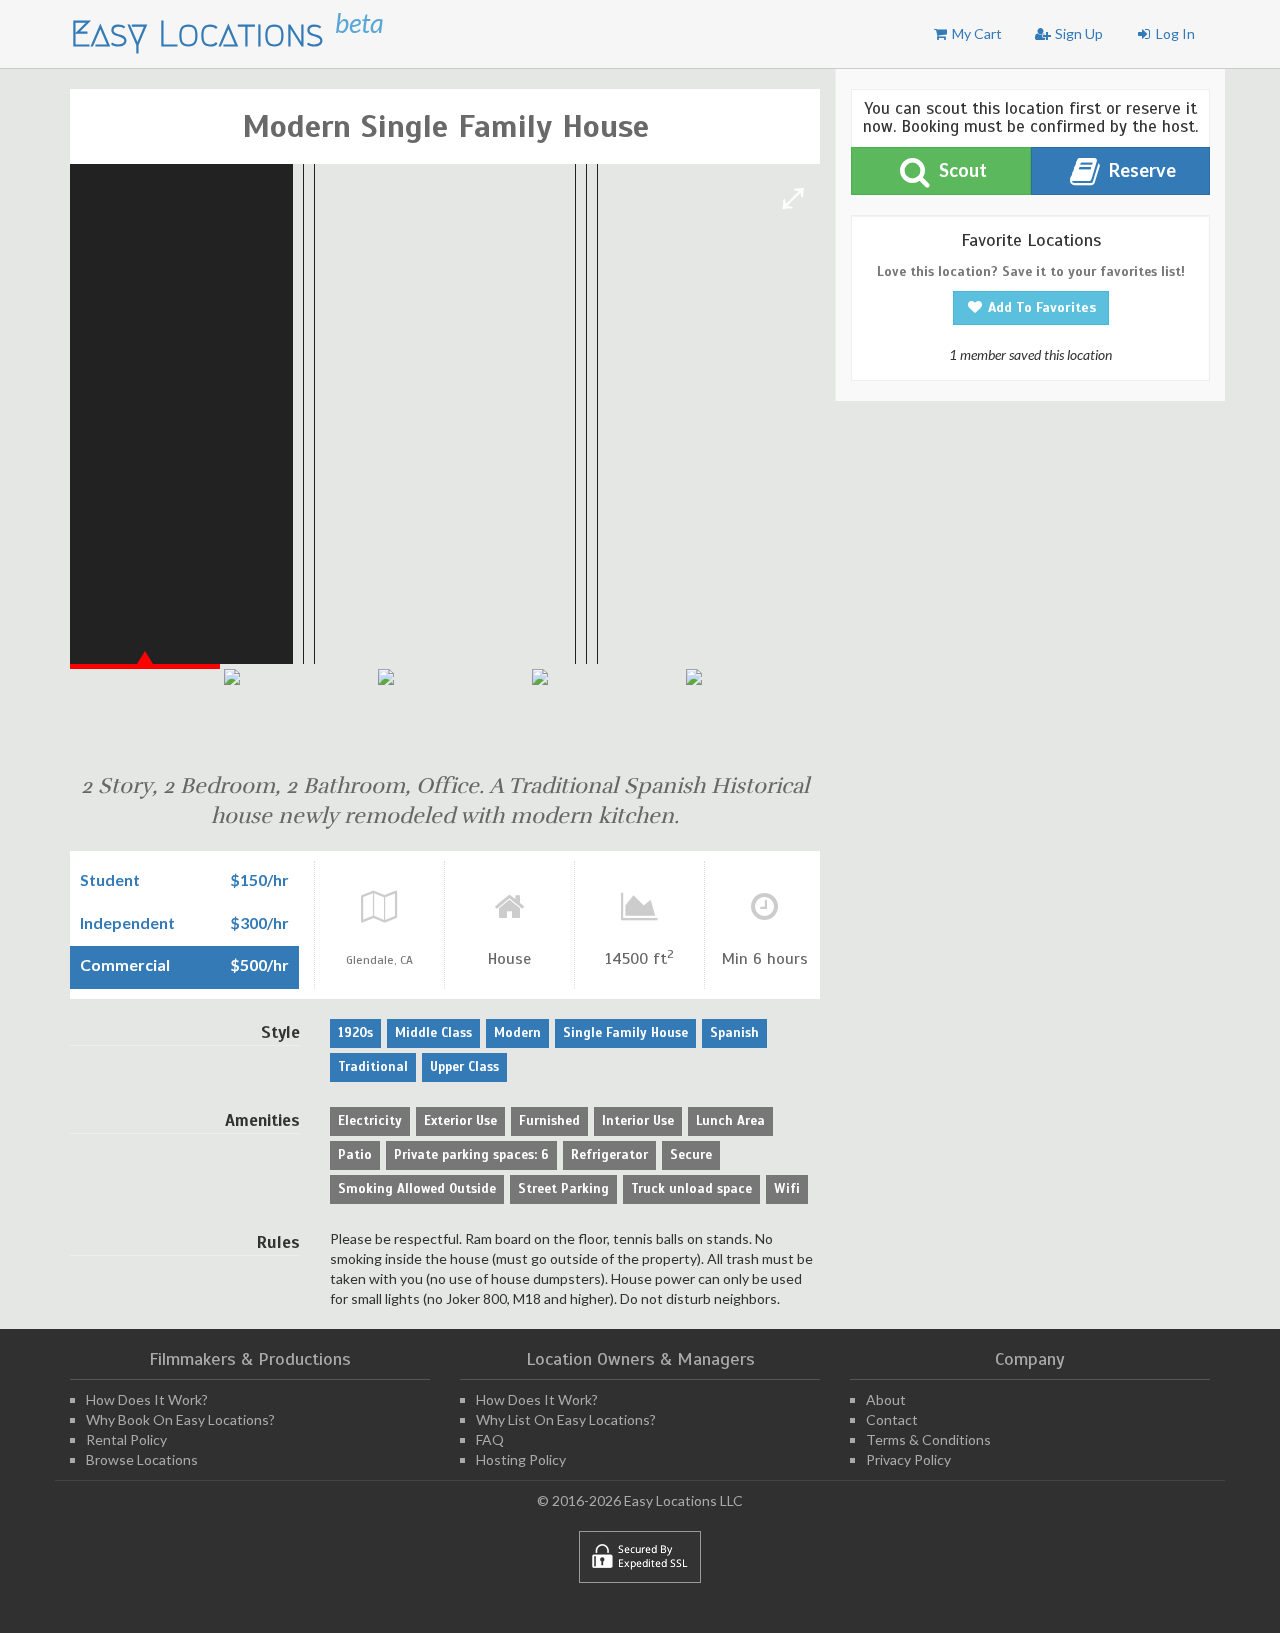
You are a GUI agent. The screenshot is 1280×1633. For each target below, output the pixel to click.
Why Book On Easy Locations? (180, 1419)
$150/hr (259, 880)
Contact (892, 1419)
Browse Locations (142, 1459)
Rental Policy (126, 1439)
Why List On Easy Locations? (566, 1419)
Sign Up (1077, 33)
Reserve (1141, 170)
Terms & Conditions (928, 1439)
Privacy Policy (908, 1459)
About (886, 1399)
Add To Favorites (1040, 307)
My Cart (975, 33)
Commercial (125, 965)
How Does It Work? (147, 1399)
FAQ (490, 1439)
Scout (961, 170)
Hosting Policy (521, 1459)
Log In (1174, 33)
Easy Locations (202, 33)
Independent (127, 923)
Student (110, 880)
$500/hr (259, 965)
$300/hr (259, 923)
